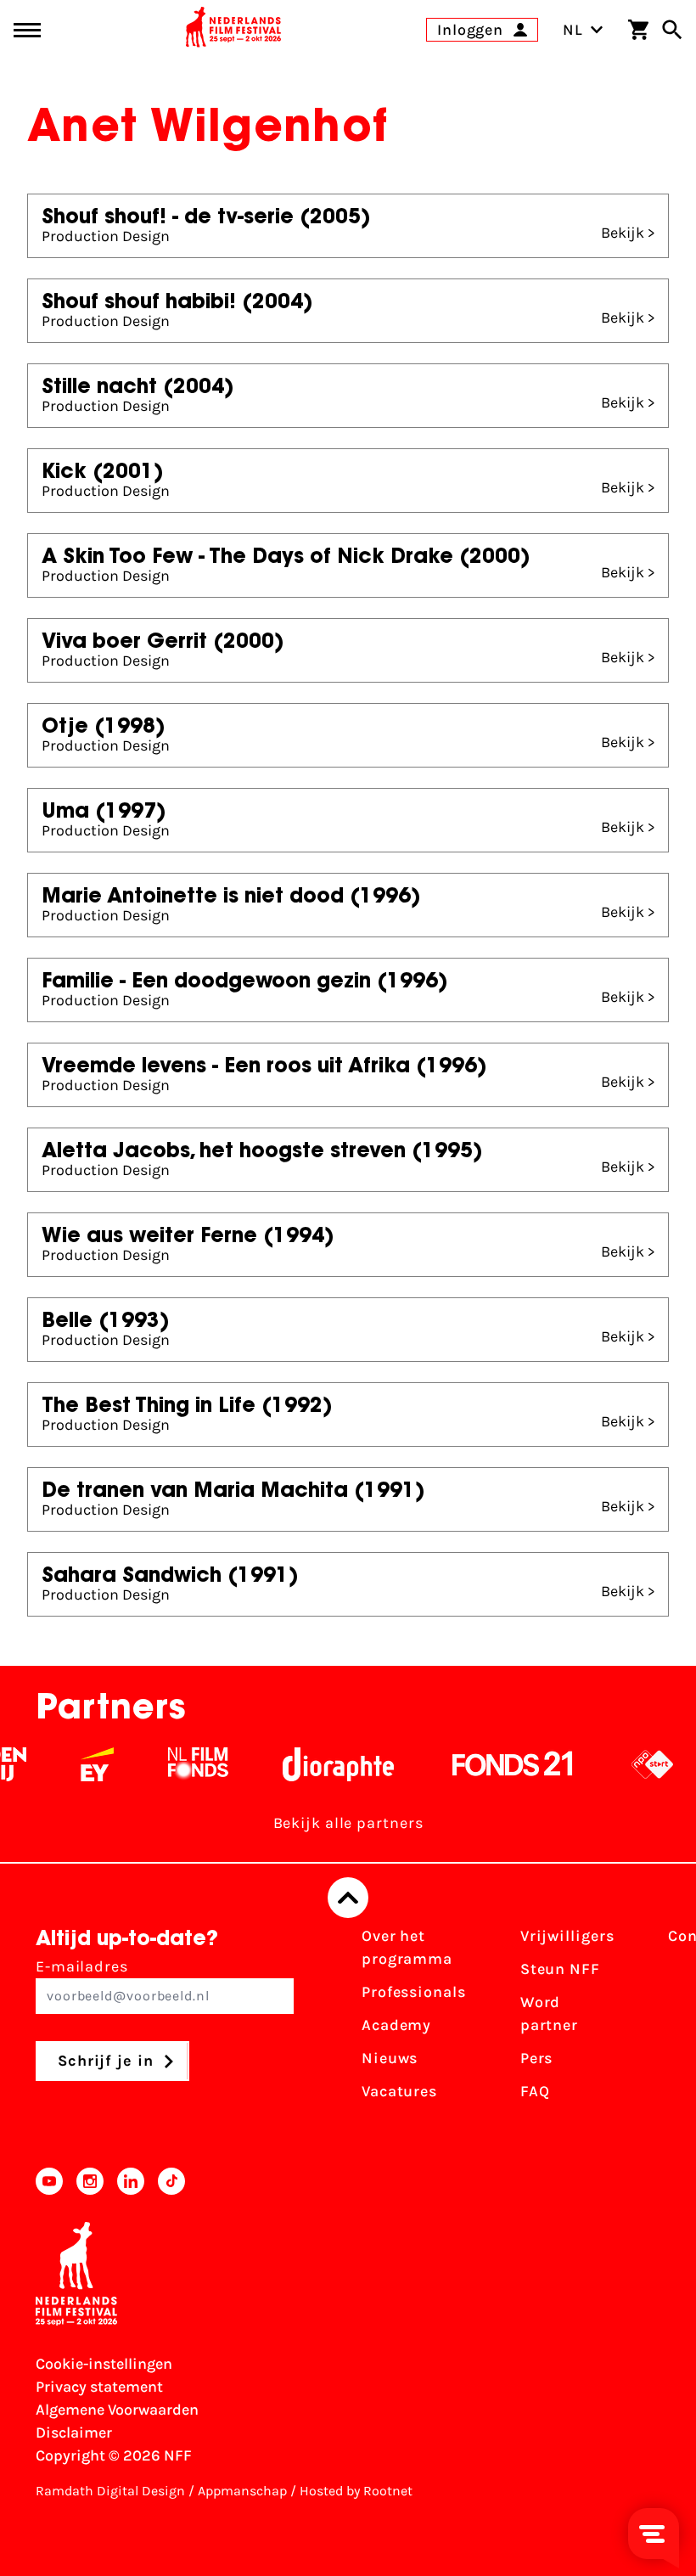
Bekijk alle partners (348, 1823)
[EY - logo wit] (81, 1764)
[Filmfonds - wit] (182, 1764)
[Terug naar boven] (348, 1898)
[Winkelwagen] (638, 30)
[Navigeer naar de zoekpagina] (672, 30)
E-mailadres (82, 1966)
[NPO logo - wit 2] (636, 1764)
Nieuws (390, 2058)
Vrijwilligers (567, 1936)
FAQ (535, 2091)
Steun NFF (560, 1969)
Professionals (414, 1992)
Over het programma (407, 1947)
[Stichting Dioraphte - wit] (322, 1764)
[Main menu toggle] (27, 30)
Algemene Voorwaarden (117, 2410)
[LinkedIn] (131, 2181)
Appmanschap (242, 2491)
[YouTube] (49, 2181)
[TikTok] (171, 2181)
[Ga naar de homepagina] (233, 30)
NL (573, 30)
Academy (396, 2025)
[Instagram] (90, 2181)
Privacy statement (99, 2387)
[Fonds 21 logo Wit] (497, 1764)
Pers (537, 2058)
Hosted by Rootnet (356, 2491)
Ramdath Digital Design (110, 2491)
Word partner (549, 2014)
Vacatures (399, 2091)
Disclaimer (74, 2433)
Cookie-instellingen (104, 2364)
